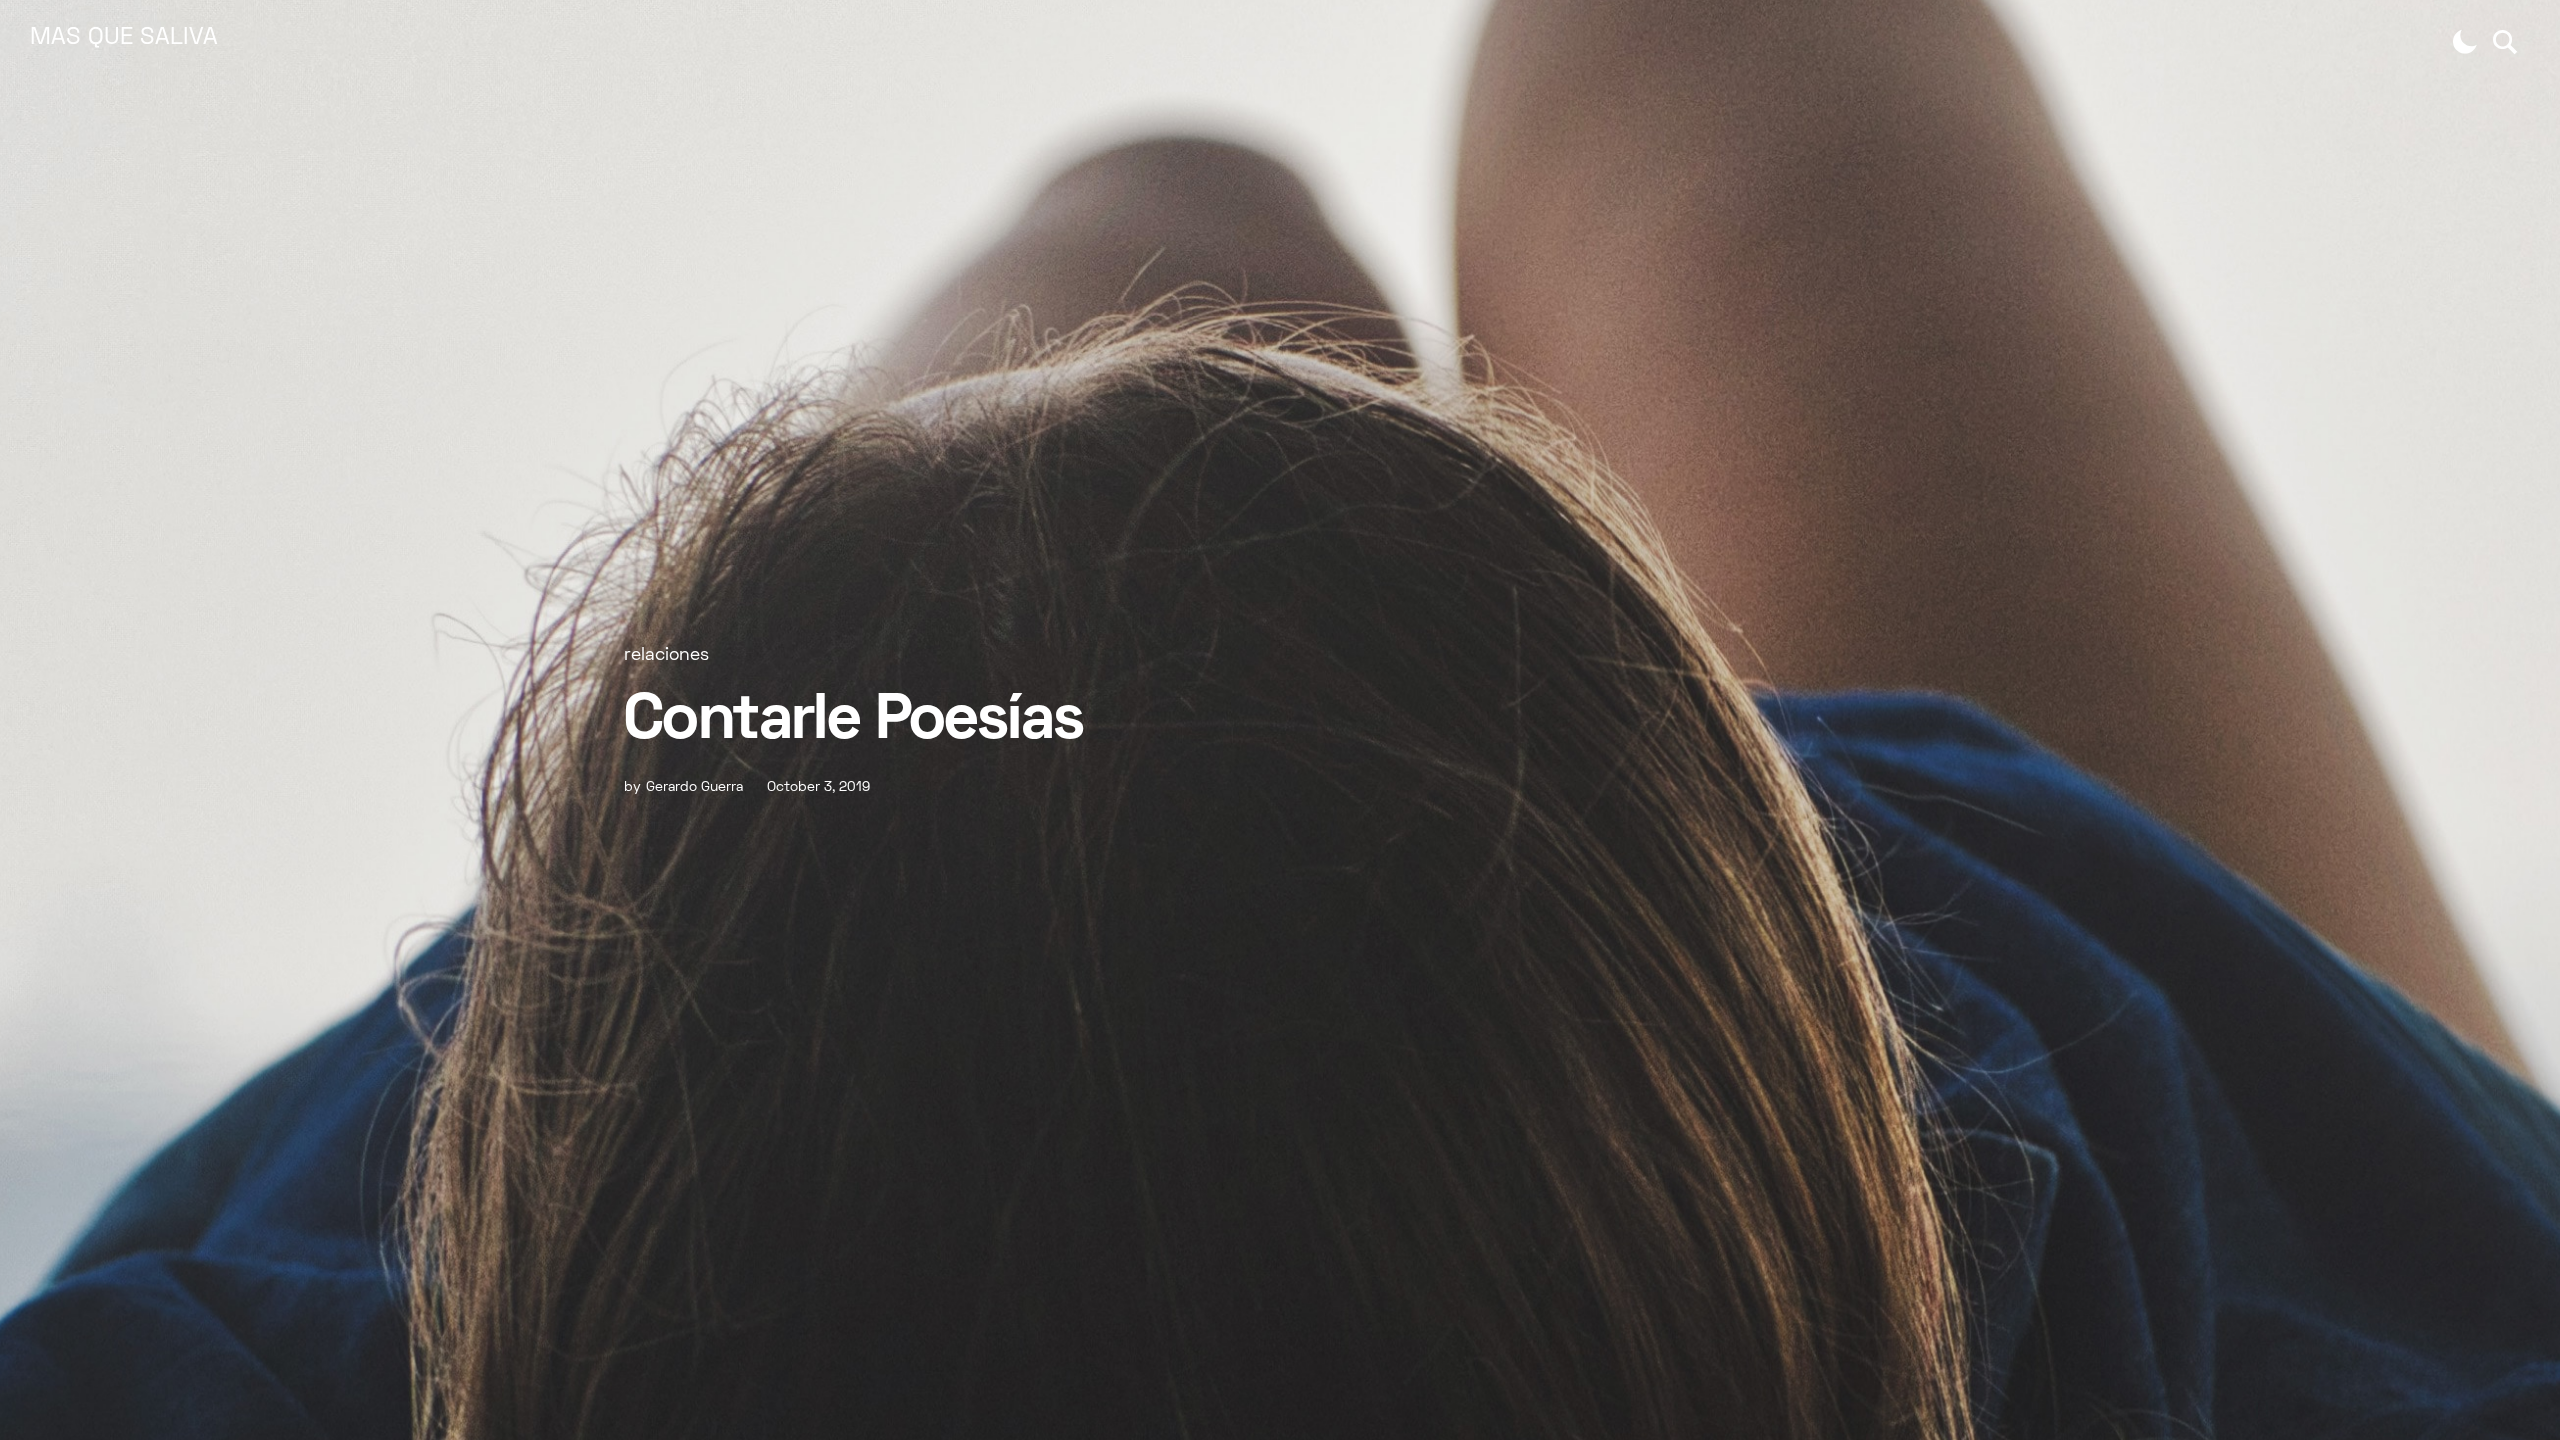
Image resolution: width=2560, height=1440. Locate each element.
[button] (2465, 42)
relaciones (666, 655)
